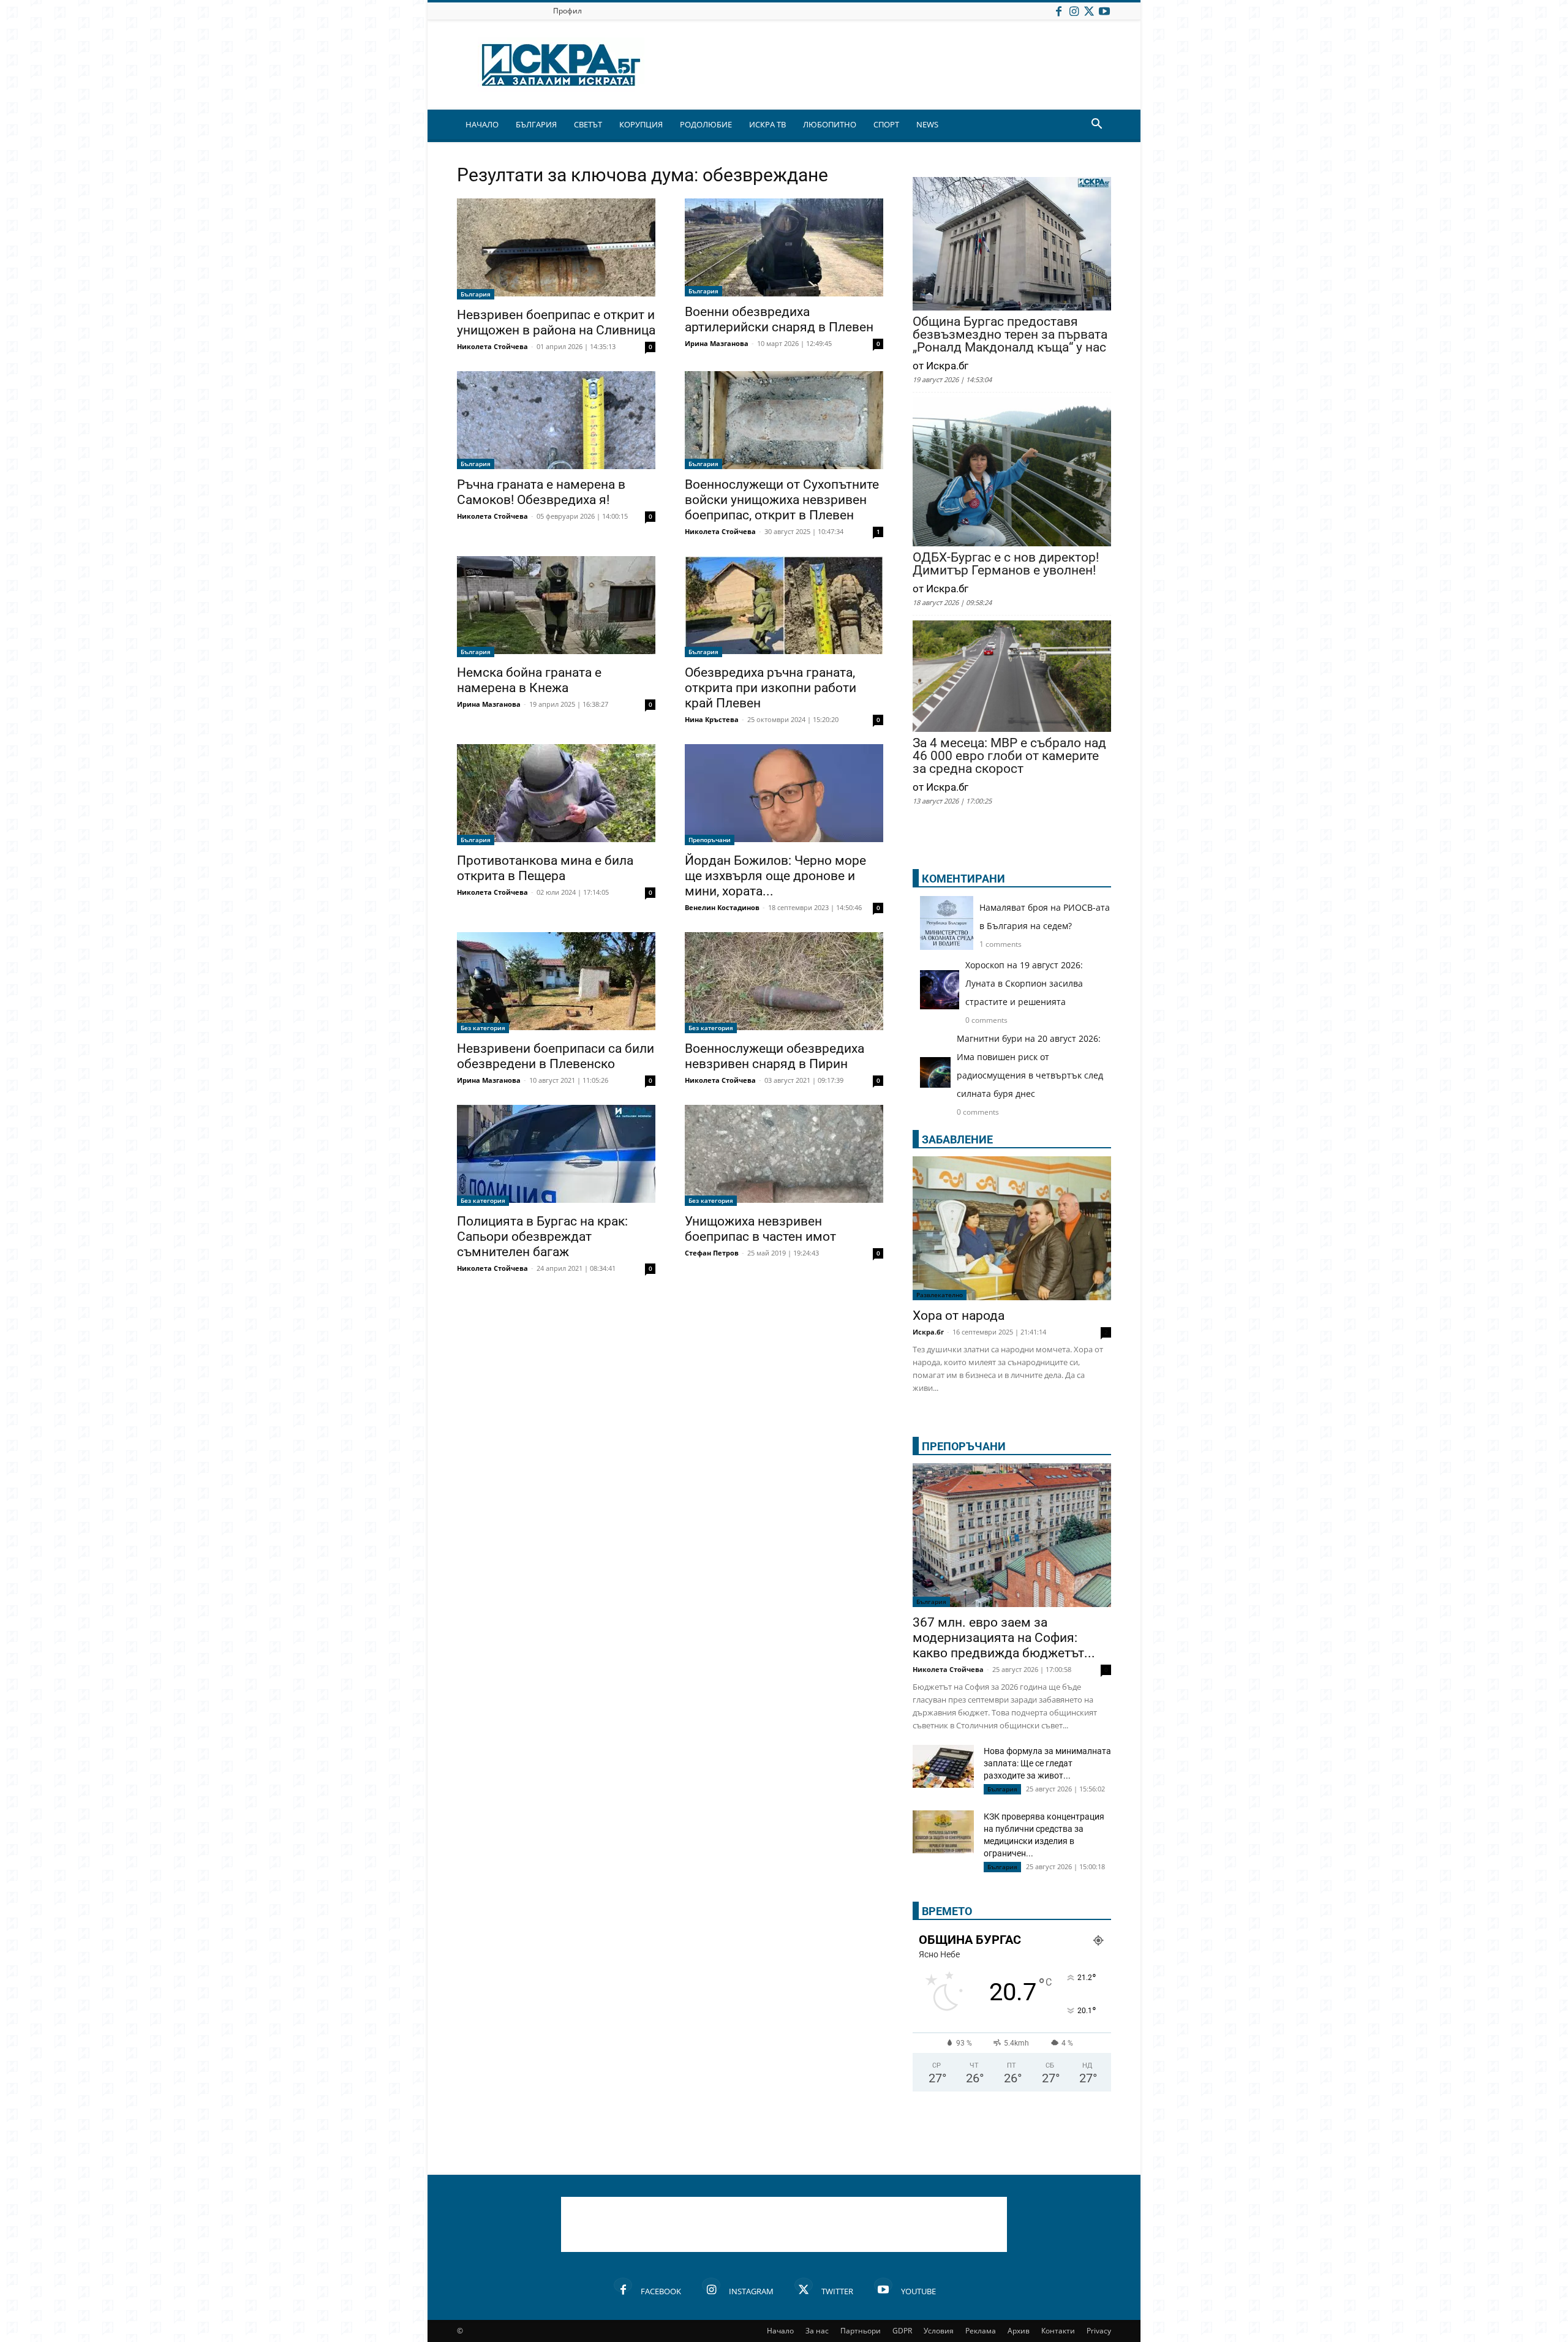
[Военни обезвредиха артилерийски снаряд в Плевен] (784, 247)
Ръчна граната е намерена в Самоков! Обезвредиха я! (541, 492)
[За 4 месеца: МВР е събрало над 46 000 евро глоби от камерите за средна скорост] (1012, 677)
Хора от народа (959, 1316)
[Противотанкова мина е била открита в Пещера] (556, 795)
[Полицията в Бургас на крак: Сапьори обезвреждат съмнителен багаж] (556, 1155)
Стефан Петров (712, 1253)
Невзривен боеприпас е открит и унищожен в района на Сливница (556, 322)
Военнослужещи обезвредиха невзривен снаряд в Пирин (775, 1056)
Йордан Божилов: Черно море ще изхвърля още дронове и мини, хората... (775, 876)
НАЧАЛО (482, 124)
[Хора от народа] (1012, 1228)
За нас (817, 2331)
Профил (567, 11)
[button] (1096, 125)
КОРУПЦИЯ (641, 124)
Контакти (1058, 2331)
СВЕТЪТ (588, 124)
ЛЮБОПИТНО (830, 124)
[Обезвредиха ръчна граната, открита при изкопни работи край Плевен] (784, 607)
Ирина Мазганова (717, 343)
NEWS (927, 124)
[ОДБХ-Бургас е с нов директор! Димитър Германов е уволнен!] (1012, 473)
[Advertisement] (784, 2224)
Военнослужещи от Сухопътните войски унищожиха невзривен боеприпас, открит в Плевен (782, 500)
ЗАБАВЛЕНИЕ (957, 1139)
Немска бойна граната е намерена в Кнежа (529, 680)
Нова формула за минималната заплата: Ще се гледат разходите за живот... (1047, 1763)
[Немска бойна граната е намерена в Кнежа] (556, 607)
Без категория (483, 1028)
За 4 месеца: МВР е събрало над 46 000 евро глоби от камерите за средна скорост (1009, 756)
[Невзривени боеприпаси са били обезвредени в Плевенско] (556, 983)
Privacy (1099, 2331)
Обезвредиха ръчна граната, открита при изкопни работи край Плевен (771, 688)
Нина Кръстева (712, 719)
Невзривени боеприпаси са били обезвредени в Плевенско (556, 1056)
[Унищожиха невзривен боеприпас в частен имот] (784, 1155)
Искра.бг (928, 1332)
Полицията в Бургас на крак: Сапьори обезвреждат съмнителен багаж (542, 1237)
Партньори (861, 2331)
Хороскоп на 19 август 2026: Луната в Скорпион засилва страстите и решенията (1024, 983)
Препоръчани (710, 840)
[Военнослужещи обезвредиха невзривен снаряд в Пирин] (784, 983)
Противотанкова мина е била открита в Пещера (545, 868)
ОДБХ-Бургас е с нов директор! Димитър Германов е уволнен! (1006, 564)
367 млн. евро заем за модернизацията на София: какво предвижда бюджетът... (1004, 1638)
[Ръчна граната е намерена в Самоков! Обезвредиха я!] (556, 420)
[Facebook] (1058, 11)
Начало (780, 2331)
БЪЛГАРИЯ (536, 124)
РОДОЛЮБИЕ (706, 124)
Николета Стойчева (492, 346)
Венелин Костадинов (722, 907)
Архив (1019, 2331)
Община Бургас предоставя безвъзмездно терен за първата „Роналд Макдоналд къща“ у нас (1010, 335)
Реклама (981, 2331)
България (476, 294)
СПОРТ (886, 124)
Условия (939, 2331)
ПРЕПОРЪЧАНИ (964, 1446)
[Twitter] (1089, 11)
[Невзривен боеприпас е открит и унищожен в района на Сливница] (556, 249)
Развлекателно (940, 1295)
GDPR (902, 2331)
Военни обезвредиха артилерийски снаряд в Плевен (779, 319)
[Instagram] (1074, 11)
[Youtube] (1104, 11)
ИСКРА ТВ (767, 124)
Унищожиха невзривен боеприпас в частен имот (762, 1229)
